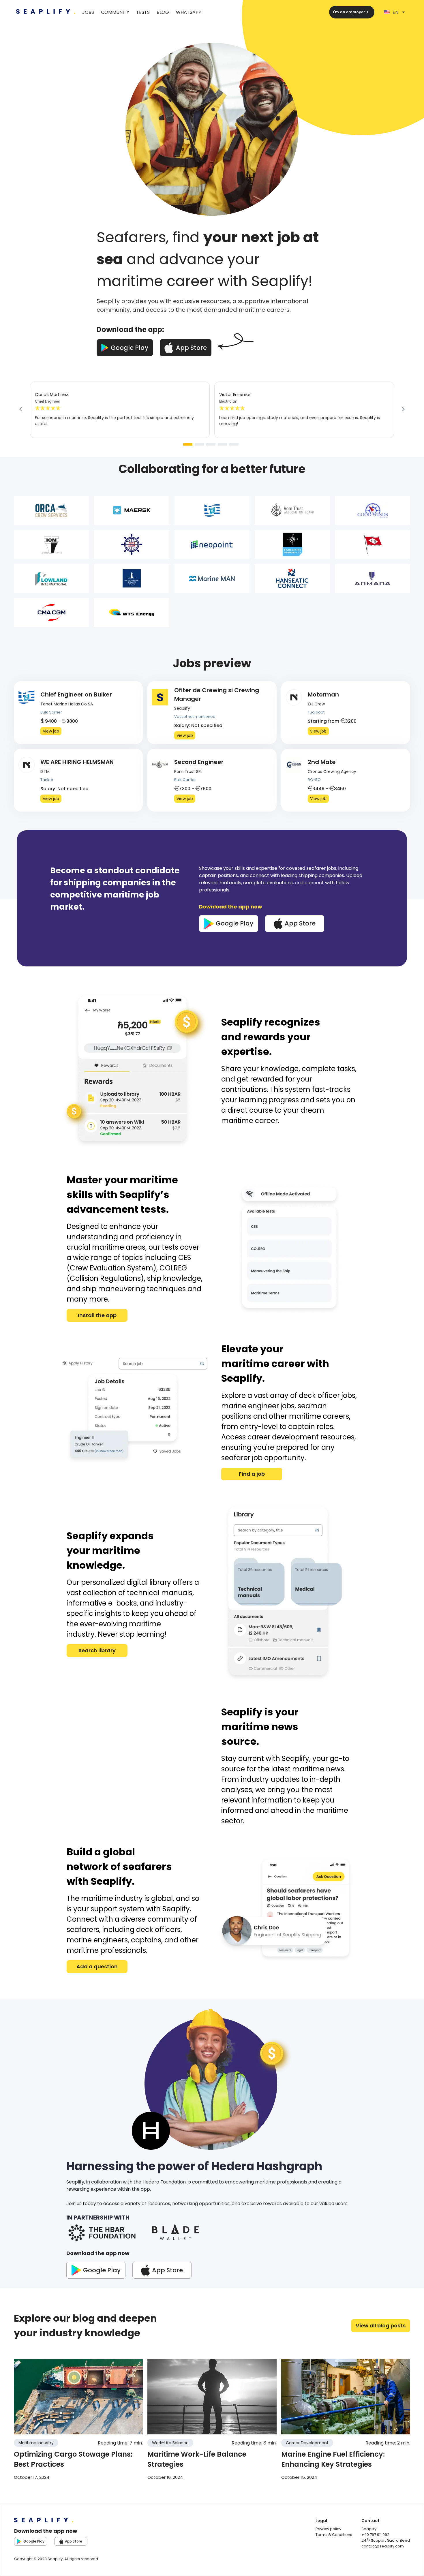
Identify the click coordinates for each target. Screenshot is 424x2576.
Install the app (97, 1315)
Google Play (130, 348)
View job (51, 731)
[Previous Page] (21, 409)
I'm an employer (349, 12)
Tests (143, 12)
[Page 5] (234, 444)
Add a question (97, 1966)
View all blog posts (381, 2326)
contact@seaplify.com (383, 2546)
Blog (163, 12)
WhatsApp (189, 12)
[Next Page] (403, 409)
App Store (191, 348)
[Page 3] (211, 444)
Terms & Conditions (334, 2535)
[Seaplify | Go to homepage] (46, 12)
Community (115, 12)
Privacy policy (328, 2529)
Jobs (88, 12)
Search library (97, 1650)
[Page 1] (188, 444)
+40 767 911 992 (375, 2535)
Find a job (252, 1474)
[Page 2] (199, 444)
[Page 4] (222, 444)
